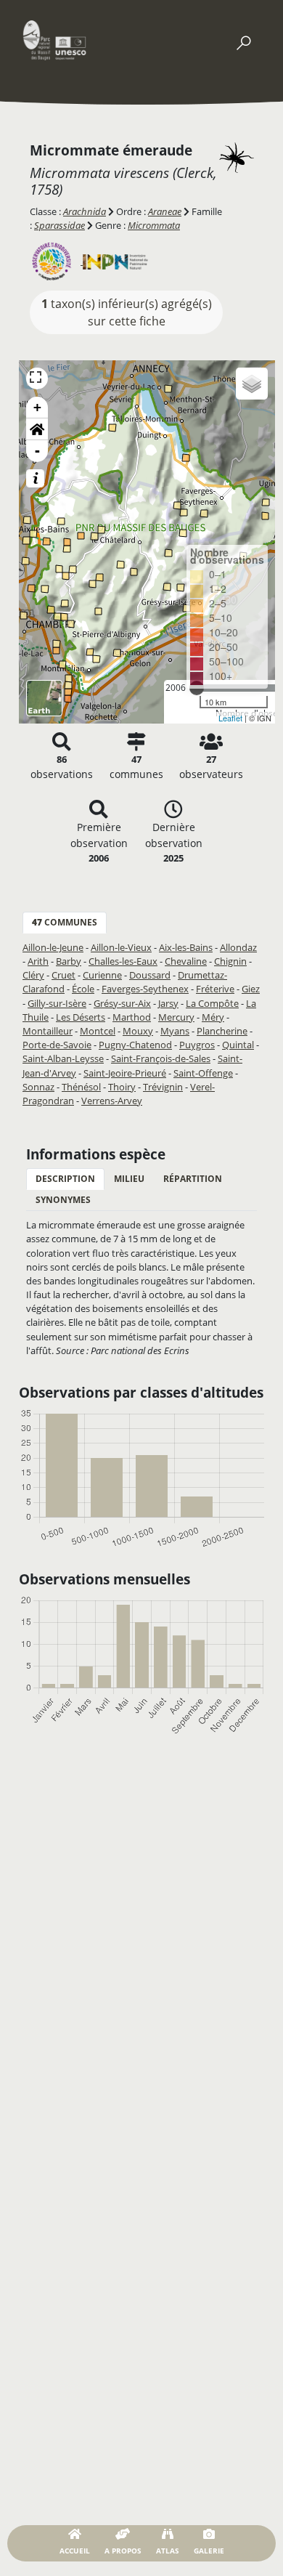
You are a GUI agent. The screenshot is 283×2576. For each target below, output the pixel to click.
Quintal (238, 1045)
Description (65, 1179)
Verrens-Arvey (112, 1101)
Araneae (165, 211)
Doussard (150, 975)
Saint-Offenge (203, 1073)
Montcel (98, 1031)
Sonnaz (38, 1087)
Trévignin (163, 1087)
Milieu (129, 1179)
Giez (251, 989)
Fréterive (215, 989)
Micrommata (154, 225)
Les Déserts (81, 1017)
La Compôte (212, 1003)
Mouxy (138, 1031)
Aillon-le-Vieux (121, 947)
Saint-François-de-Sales (161, 1058)
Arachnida (85, 211)
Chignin (230, 961)
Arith (38, 961)
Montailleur (48, 1031)
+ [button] (37, 407)
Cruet (63, 975)
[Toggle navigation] (243, 40)
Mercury (176, 1017)
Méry (213, 1017)
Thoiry (122, 1087)
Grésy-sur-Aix (122, 1003)
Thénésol (81, 1087)
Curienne (102, 975)
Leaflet (230, 718)
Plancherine (222, 1031)
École (83, 989)
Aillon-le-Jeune (53, 947)
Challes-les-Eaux (123, 961)
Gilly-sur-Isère (57, 1003)
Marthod (132, 1017)
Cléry (33, 975)
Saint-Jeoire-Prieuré (125, 1073)
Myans (175, 1031)
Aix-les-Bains (186, 947)
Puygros (197, 1045)
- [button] (37, 451)
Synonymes (63, 1200)
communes (65, 922)
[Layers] (252, 384)
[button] (37, 429)
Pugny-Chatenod (135, 1045)
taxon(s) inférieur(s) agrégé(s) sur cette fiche (127, 312)
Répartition (193, 1179)
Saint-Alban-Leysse (63, 1058)
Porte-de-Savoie (57, 1045)
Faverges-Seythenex (145, 989)
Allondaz (238, 947)
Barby (69, 961)
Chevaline (186, 961)
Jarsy (168, 1003)
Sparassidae (60, 225)
